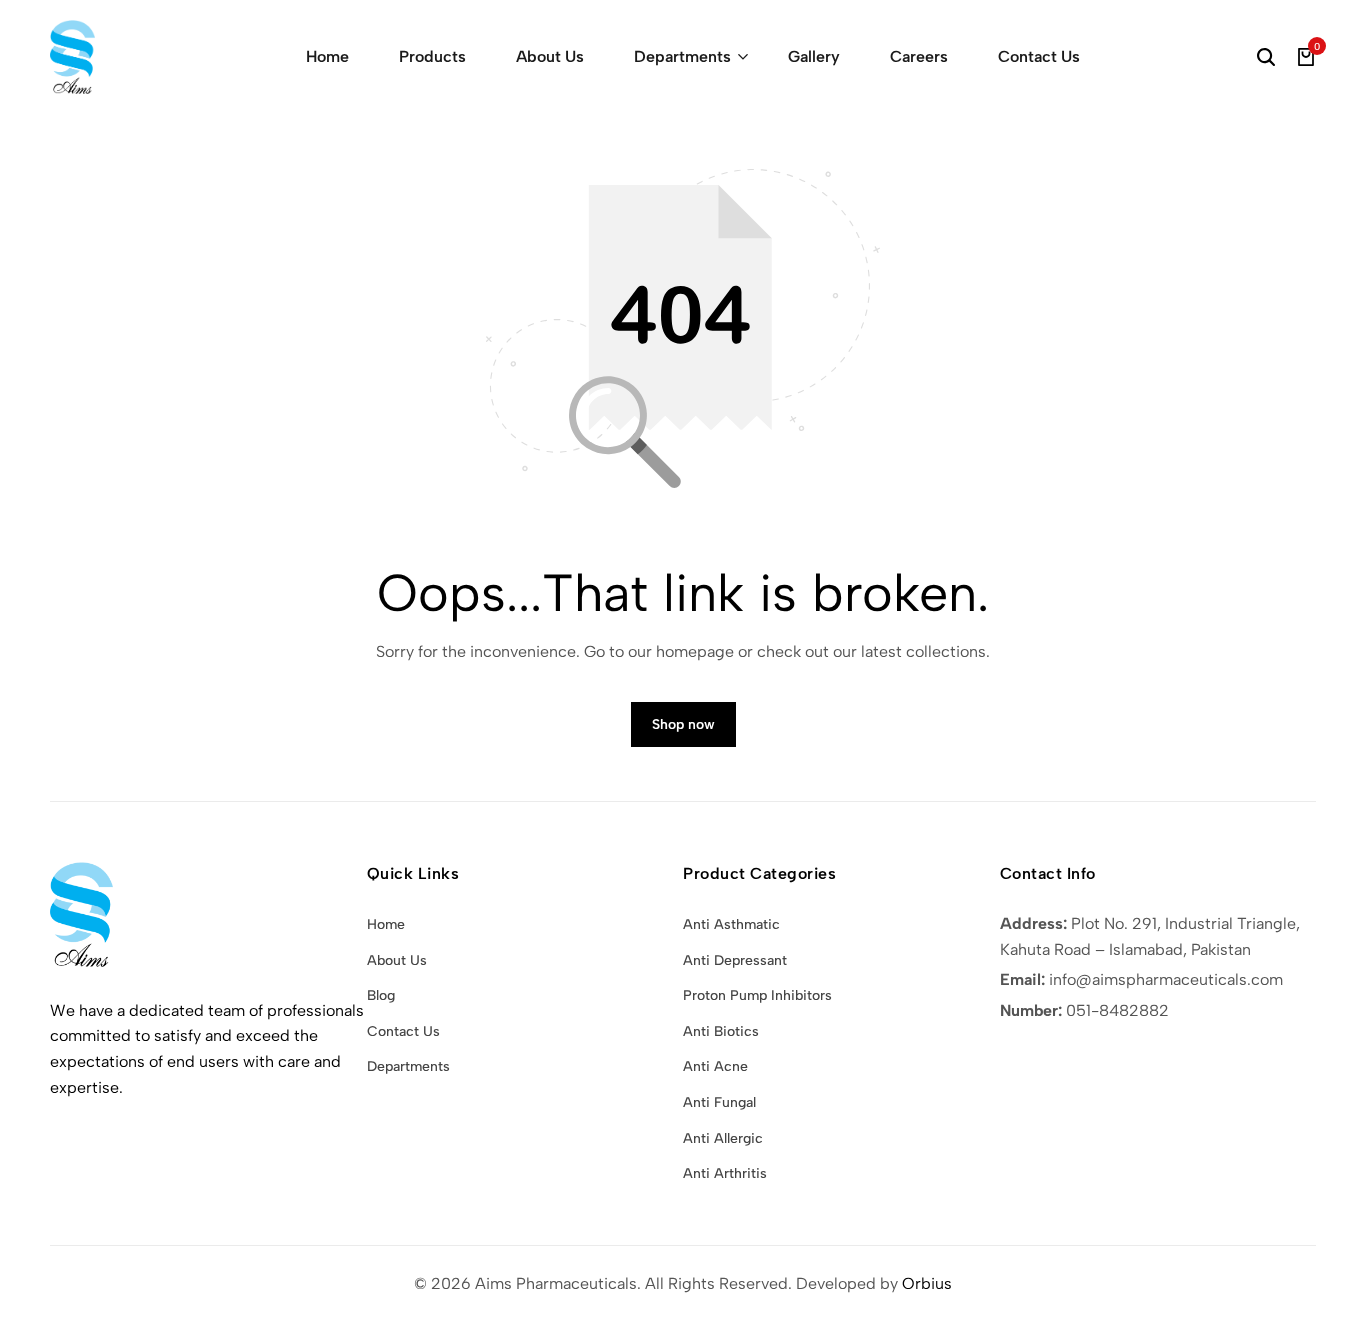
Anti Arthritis (725, 1173)
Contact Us (1039, 56)
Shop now (683, 724)
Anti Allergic (723, 1138)
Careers (919, 56)
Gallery (814, 56)
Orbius (927, 1283)
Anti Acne (715, 1066)
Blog (381, 995)
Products (432, 56)
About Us (550, 56)
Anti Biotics (721, 1031)
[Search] (1266, 57)
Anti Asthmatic (731, 924)
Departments (682, 56)
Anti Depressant (735, 960)
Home (327, 56)
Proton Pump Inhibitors (757, 995)
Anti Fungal (719, 1102)
